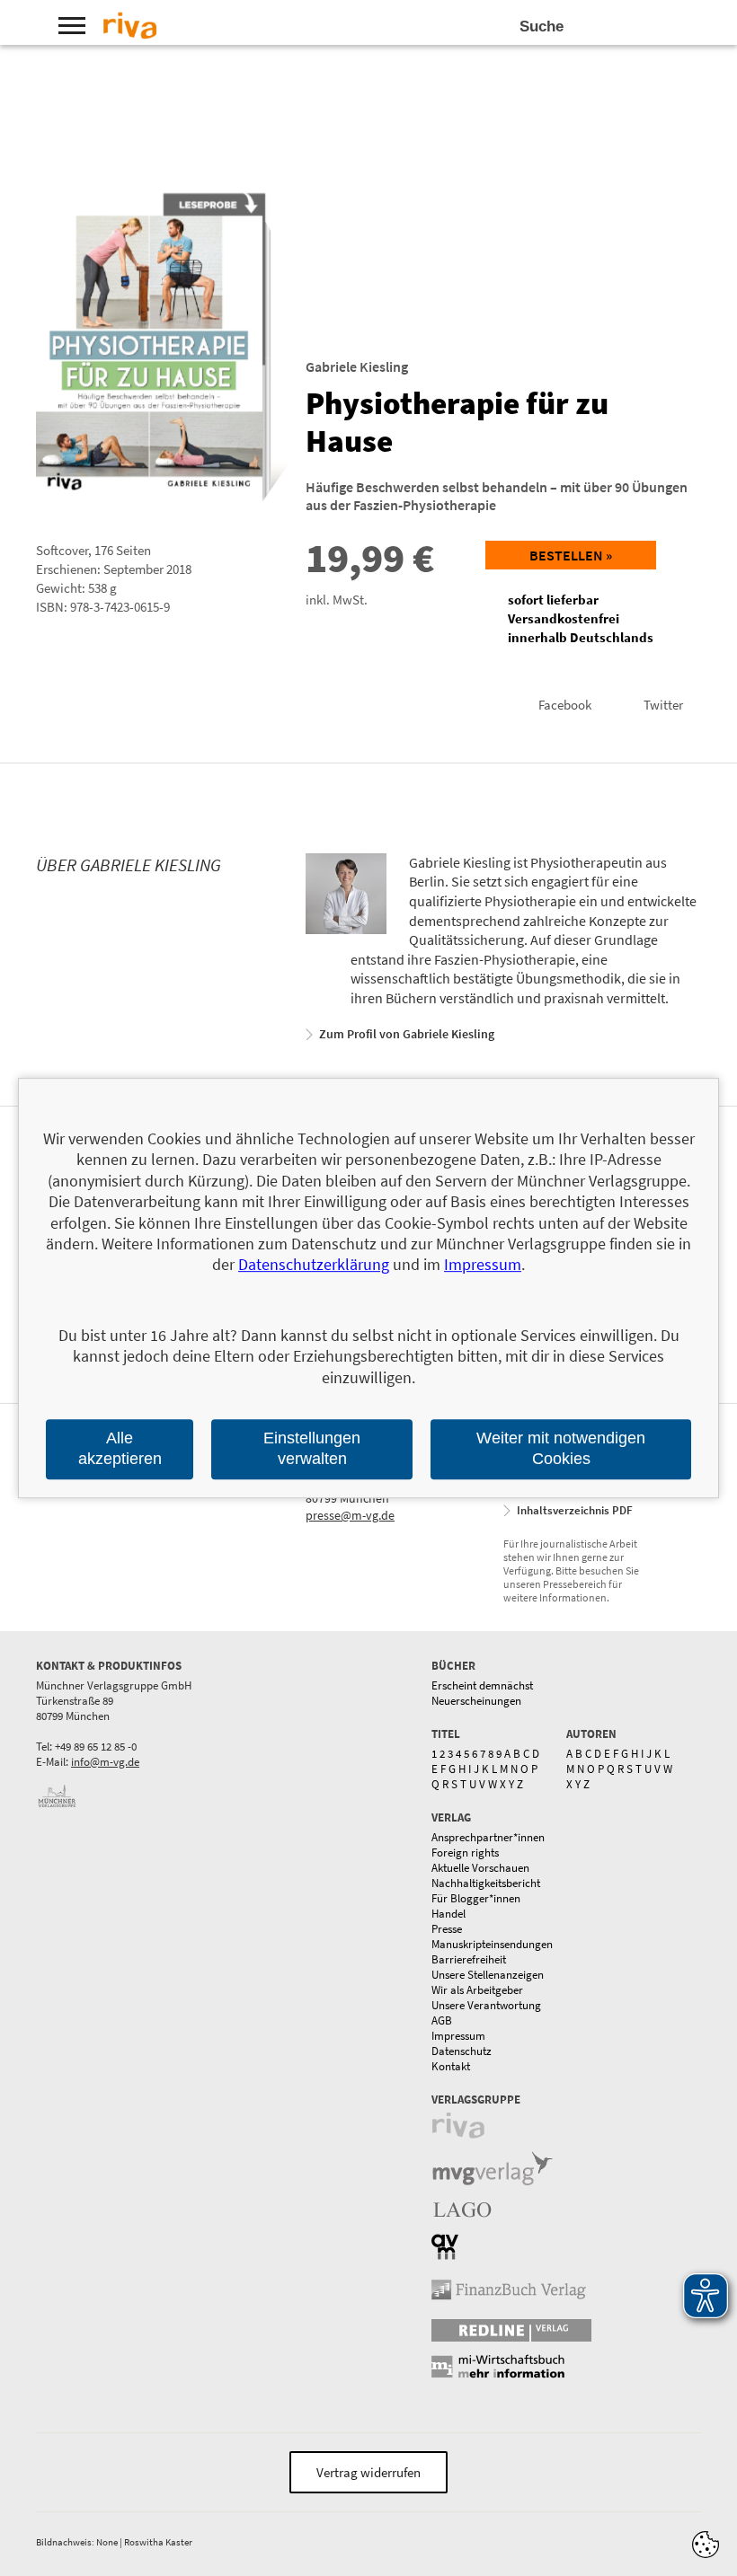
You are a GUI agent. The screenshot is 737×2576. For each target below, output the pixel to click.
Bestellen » (571, 555)
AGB (442, 2020)
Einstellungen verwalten (312, 1448)
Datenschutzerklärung (314, 1265)
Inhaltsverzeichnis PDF (575, 1510)
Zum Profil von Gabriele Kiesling (407, 1034)
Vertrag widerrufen (368, 2472)
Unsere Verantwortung (486, 2005)
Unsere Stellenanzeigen (488, 1975)
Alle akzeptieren (120, 1448)
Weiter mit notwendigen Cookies (561, 1448)
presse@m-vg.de (350, 1515)
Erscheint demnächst (482, 1685)
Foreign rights (465, 1853)
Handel (448, 1914)
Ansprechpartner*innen (488, 1837)
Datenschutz (462, 2051)
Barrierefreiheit (469, 1959)
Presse (447, 1929)
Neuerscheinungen (476, 1701)
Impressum (458, 2036)
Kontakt (451, 2066)
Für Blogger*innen (476, 1898)
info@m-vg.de (105, 1762)
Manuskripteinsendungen (492, 1944)
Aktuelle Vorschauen (480, 1868)
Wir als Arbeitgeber (477, 1990)
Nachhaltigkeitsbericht (486, 1883)
